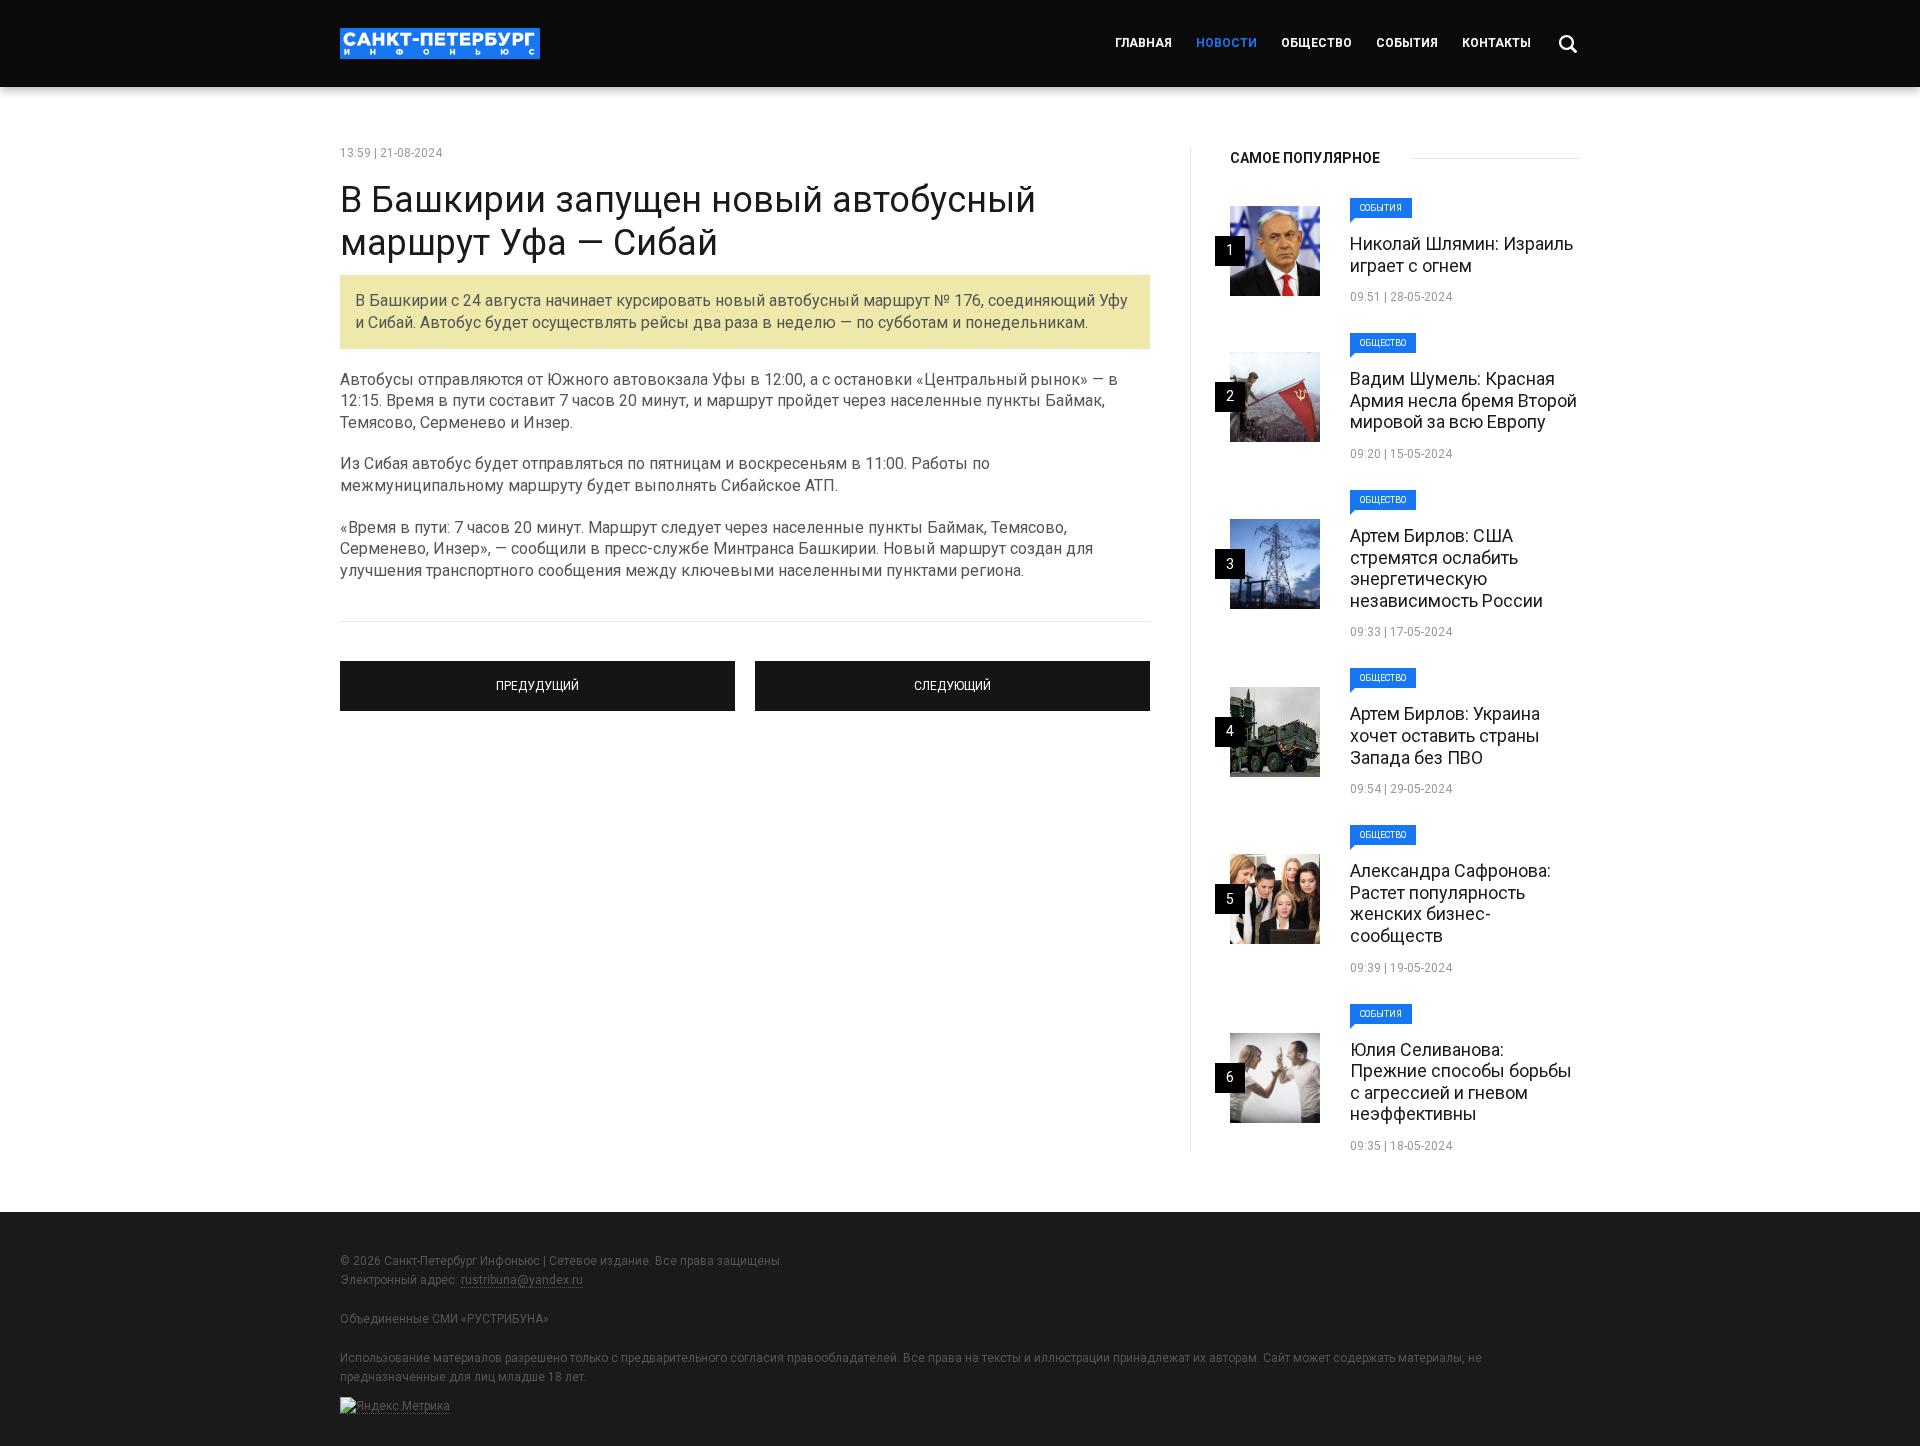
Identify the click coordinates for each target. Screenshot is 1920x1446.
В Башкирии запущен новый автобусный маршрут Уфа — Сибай (688, 221)
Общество (1316, 43)
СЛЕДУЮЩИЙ (953, 677)
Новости (1226, 43)
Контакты (1496, 43)
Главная (1143, 43)
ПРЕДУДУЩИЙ (538, 677)
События (1407, 43)
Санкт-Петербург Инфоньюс (440, 43)
